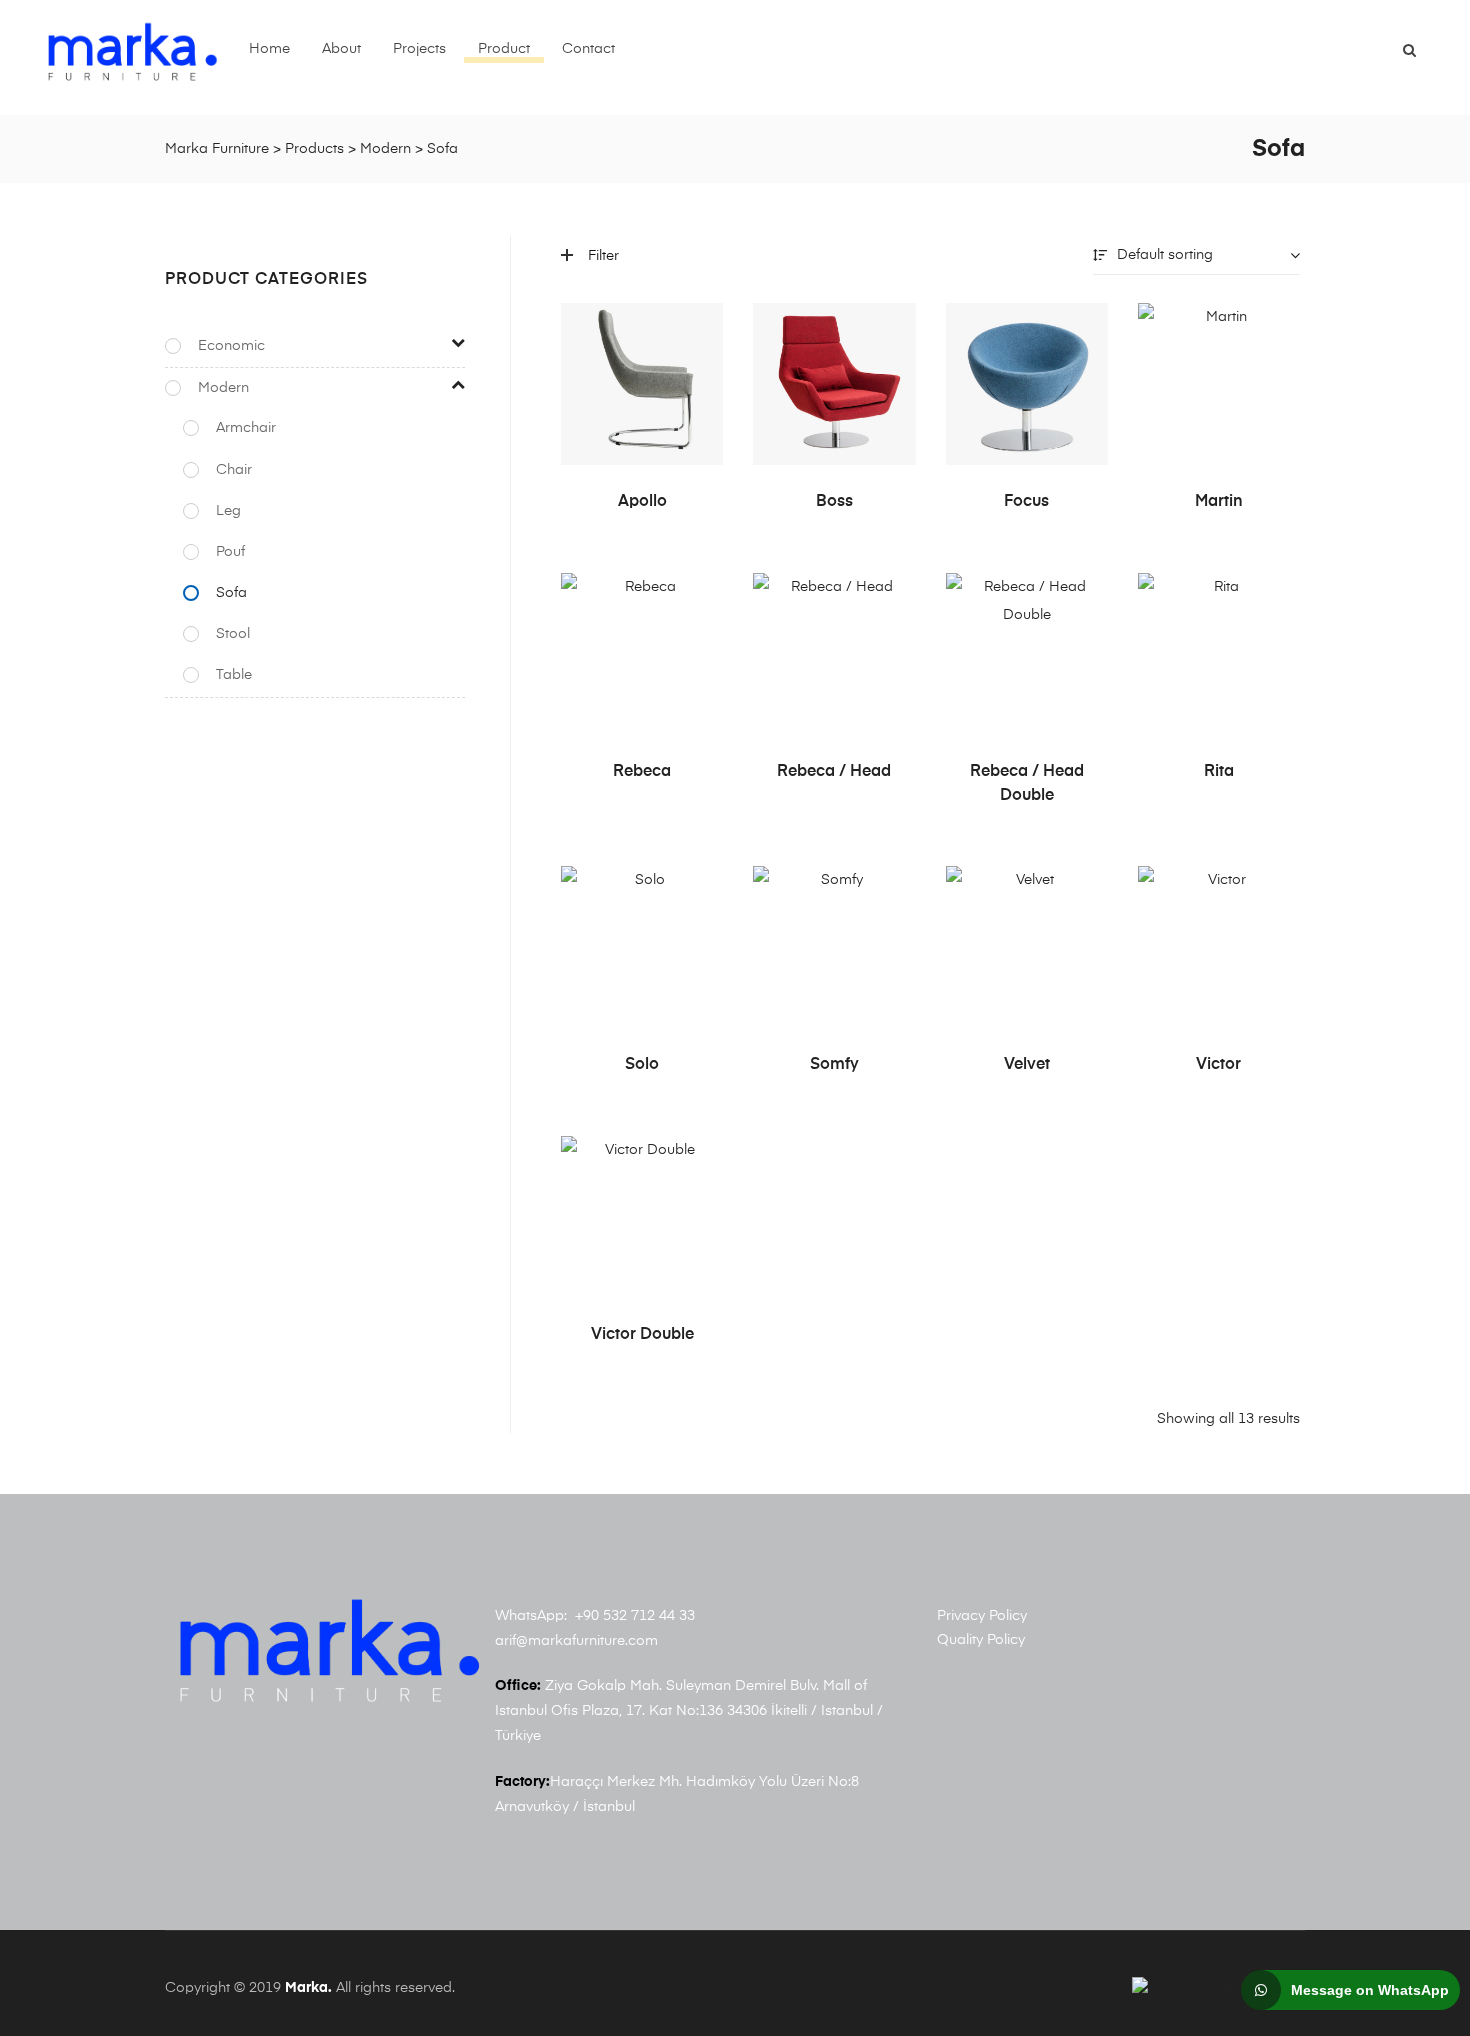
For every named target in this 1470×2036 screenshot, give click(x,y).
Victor (1218, 1065)
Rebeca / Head (834, 772)
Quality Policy (981, 1640)
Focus (1026, 502)
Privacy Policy (982, 1616)
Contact (588, 49)
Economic (231, 346)
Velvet (1027, 1065)
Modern (223, 388)
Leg (228, 511)
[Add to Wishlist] (698, 328)
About (341, 49)
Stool (233, 634)
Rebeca (642, 772)
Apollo (642, 502)
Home (269, 49)
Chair (234, 470)
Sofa (231, 593)
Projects (419, 49)
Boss (834, 502)
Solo (642, 1065)
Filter (603, 256)
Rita (1219, 772)
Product (504, 49)
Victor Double (642, 1335)
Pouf (230, 552)
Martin (1219, 502)
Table (234, 675)
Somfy (834, 1065)
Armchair (246, 428)
